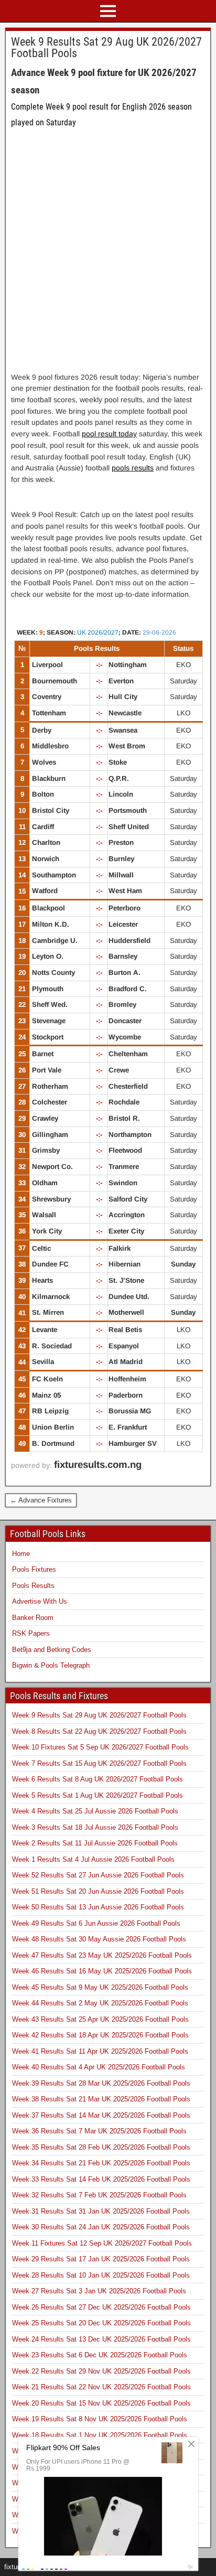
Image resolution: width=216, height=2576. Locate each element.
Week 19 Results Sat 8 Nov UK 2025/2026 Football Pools (100, 2419)
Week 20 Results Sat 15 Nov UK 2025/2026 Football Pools (101, 2403)
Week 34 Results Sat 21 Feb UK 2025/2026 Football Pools (101, 2163)
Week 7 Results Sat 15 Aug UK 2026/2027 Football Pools (99, 1763)
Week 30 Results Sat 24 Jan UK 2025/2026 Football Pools (101, 2227)
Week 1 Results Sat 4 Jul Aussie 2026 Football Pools (93, 1859)
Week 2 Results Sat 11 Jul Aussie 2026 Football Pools (95, 1843)
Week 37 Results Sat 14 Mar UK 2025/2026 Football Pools (101, 2115)
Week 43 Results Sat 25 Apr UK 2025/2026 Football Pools (100, 2019)
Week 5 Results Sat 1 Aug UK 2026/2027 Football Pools (98, 1795)
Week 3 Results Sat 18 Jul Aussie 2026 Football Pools (95, 1827)
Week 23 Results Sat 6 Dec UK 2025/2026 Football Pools (100, 2355)
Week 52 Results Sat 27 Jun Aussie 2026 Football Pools (98, 1875)
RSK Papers (31, 1633)
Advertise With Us (40, 1601)
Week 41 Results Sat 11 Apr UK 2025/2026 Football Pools (100, 2051)
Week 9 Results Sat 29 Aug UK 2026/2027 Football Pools (106, 47)
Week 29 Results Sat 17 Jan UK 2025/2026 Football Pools (101, 2259)
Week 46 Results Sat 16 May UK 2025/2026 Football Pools (102, 1971)
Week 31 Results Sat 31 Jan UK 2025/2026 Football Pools (101, 2211)
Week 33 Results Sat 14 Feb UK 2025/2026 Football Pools (101, 2179)
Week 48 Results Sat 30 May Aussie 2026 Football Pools (99, 1939)
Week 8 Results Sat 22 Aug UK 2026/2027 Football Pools (99, 1731)
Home (21, 1554)
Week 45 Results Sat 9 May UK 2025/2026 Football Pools (100, 1987)
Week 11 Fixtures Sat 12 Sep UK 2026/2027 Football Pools (102, 2243)
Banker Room (33, 1618)
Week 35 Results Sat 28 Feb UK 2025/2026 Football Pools (101, 2147)
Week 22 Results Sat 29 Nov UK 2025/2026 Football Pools (101, 2371)
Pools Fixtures (34, 1569)
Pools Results (33, 1586)
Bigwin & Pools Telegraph (51, 1665)
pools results (133, 468)
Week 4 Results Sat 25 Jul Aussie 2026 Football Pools (95, 1811)
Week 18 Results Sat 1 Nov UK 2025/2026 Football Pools (100, 2435)
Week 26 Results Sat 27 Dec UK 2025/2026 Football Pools (101, 2307)
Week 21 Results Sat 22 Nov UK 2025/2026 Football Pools (101, 2387)
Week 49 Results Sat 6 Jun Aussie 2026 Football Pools (96, 1923)
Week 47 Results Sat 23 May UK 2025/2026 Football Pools (102, 1955)
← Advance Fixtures (41, 1500)
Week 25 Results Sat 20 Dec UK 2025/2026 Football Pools (101, 2323)
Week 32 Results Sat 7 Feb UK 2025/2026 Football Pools (99, 2195)
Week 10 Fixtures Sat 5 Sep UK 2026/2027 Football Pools (100, 1747)
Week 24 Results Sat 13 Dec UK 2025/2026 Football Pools (101, 2339)
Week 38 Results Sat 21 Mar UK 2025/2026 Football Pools (101, 2099)
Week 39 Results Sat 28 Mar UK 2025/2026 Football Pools (101, 2083)
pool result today (109, 434)
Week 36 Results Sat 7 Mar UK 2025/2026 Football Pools (99, 2131)
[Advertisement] (108, 257)
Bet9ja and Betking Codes (52, 1650)
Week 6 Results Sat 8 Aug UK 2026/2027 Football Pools (98, 1779)
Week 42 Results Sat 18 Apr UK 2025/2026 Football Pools (100, 2035)
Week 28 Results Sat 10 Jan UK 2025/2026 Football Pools (101, 2275)
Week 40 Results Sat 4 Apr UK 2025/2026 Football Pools (99, 2067)
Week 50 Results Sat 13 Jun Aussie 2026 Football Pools (98, 1907)
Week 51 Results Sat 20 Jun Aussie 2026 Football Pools (98, 1891)
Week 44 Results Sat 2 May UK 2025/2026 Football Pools (100, 2003)
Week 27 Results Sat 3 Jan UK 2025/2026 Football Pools (99, 2291)
